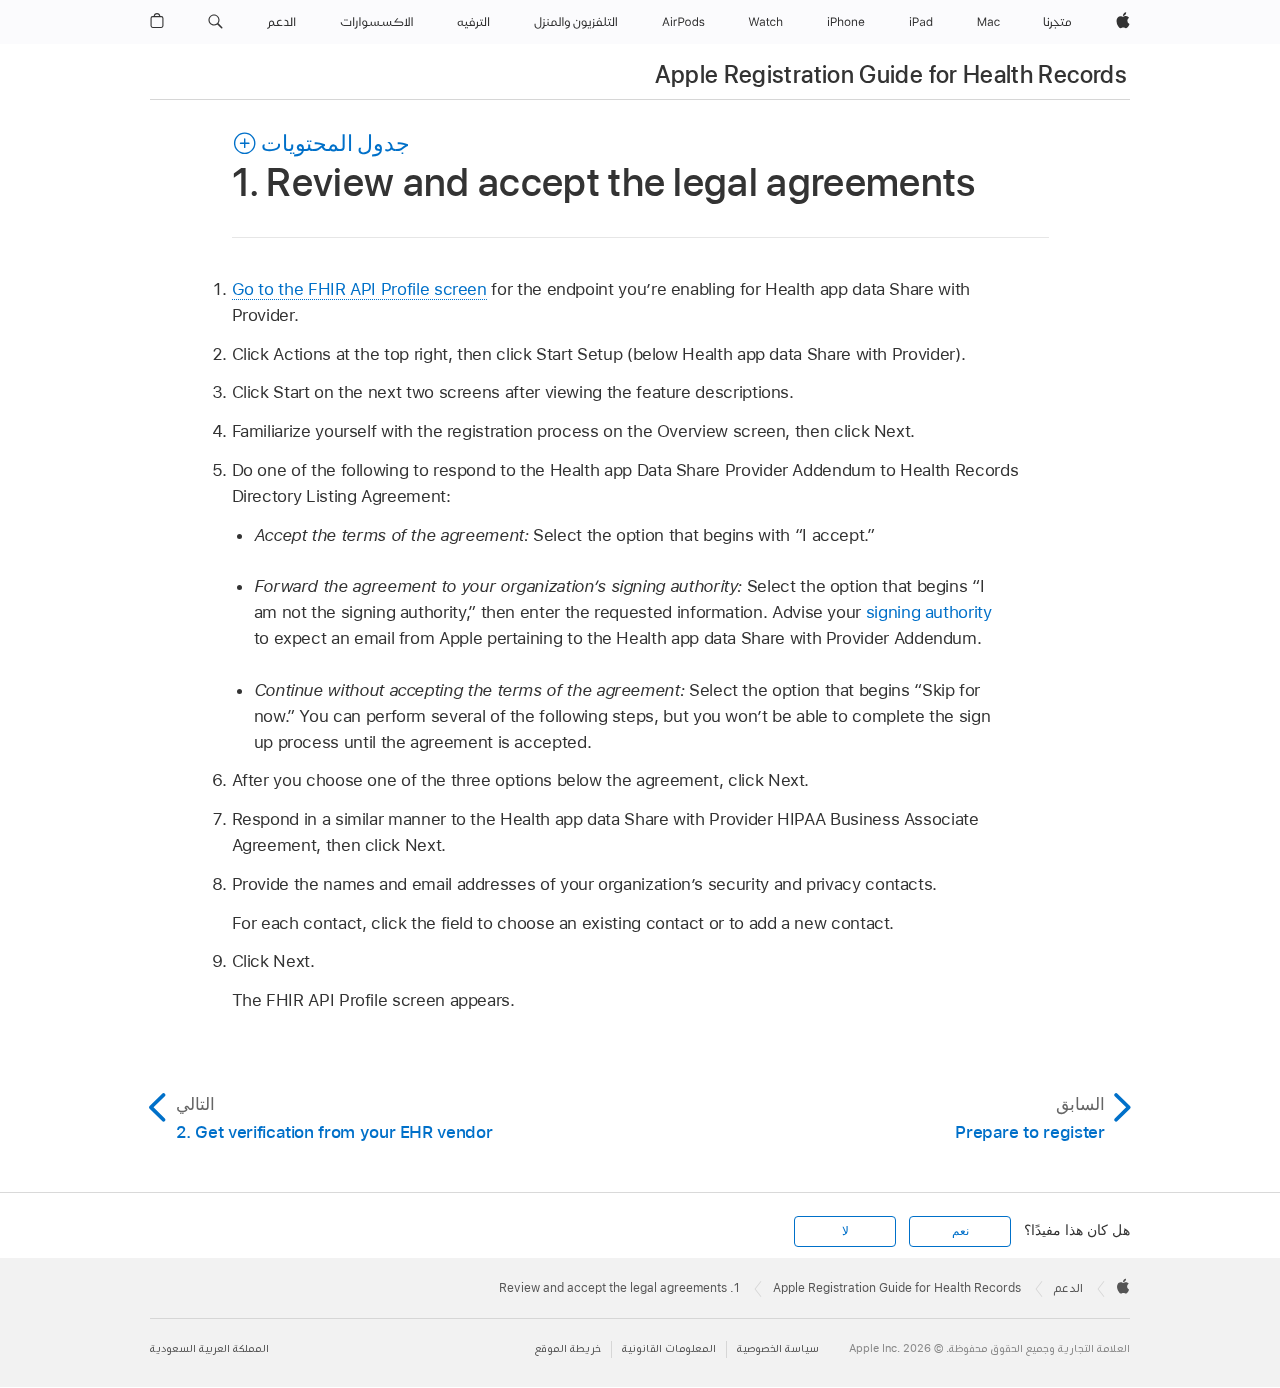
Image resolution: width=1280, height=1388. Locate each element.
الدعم (1068, 1288)
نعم (960, 1231)
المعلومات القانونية (669, 1348)
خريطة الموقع (568, 1348)
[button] (215, 22)
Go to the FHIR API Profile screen (359, 289)
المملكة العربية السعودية (209, 1348)
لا (845, 1231)
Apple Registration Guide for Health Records (891, 74)
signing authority (929, 612)
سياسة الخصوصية (778, 1348)
